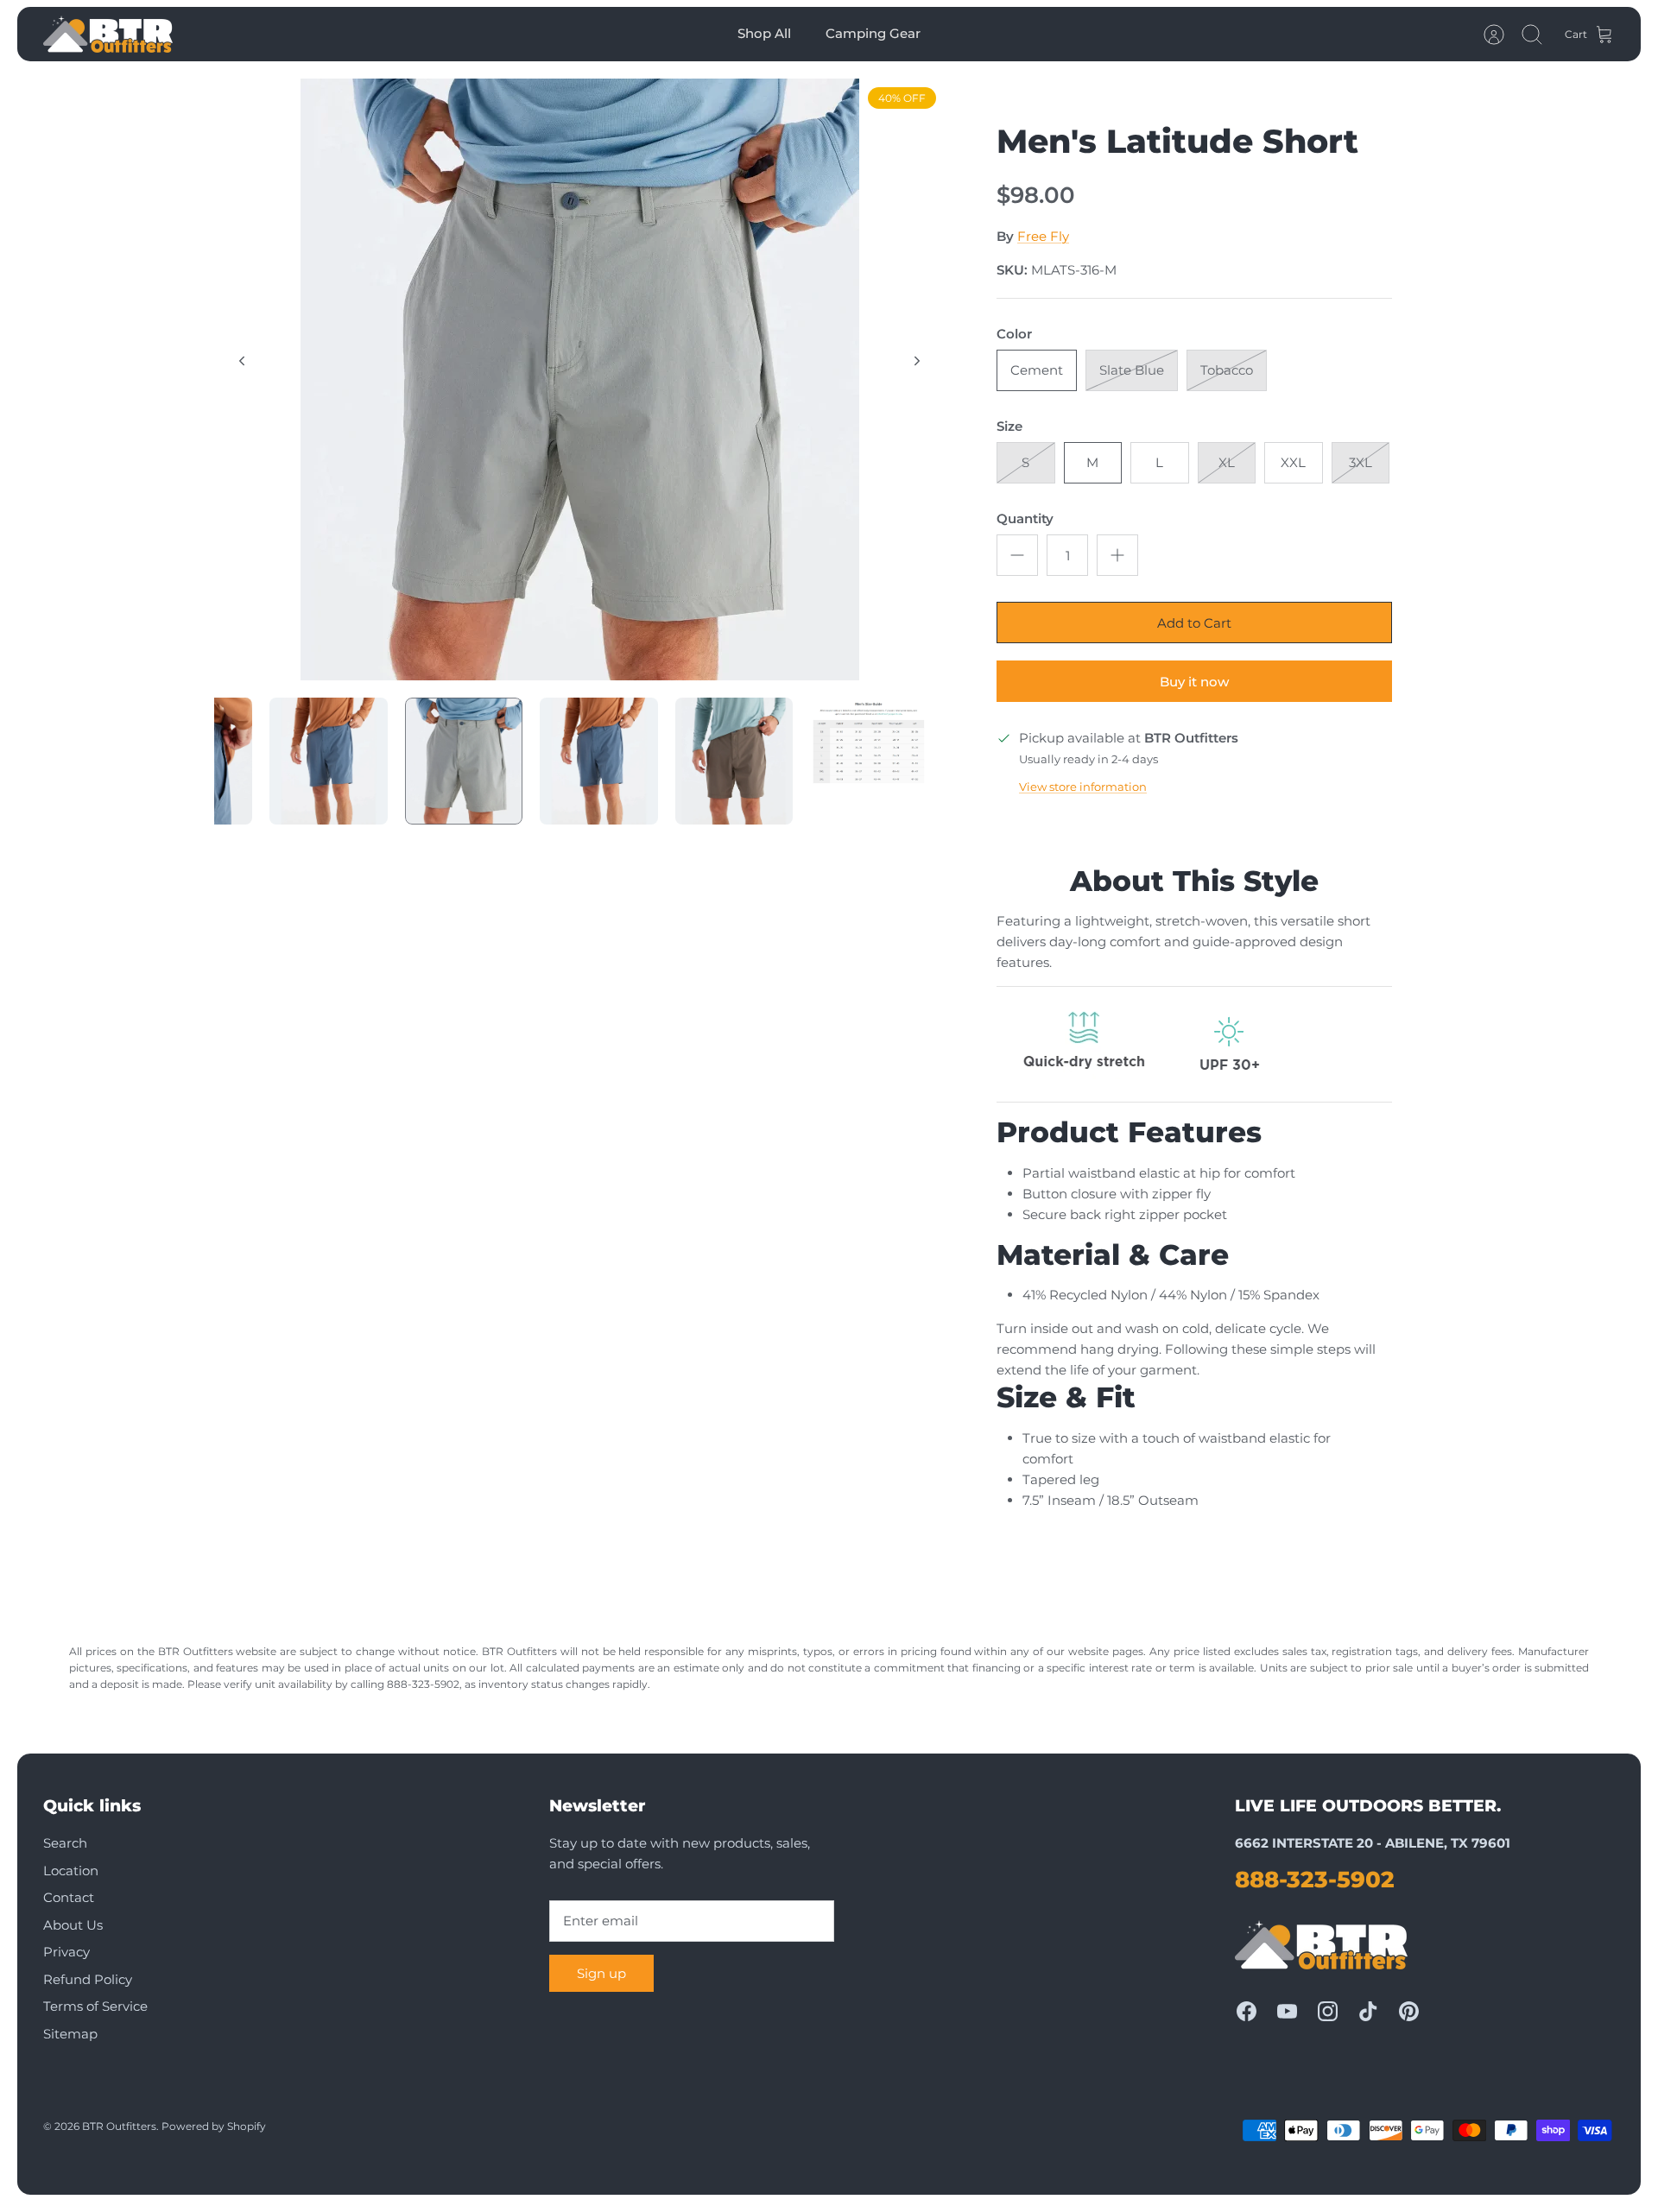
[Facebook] (1247, 2011)
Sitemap (70, 2034)
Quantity (1025, 518)
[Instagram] (1328, 2011)
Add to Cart (1194, 623)
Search (65, 1843)
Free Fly (1043, 236)
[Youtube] (1287, 2011)
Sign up (601, 1973)
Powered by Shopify (214, 2126)
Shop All (764, 33)
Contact (69, 1897)
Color (1014, 334)
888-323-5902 (1315, 1880)
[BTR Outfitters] (108, 34)
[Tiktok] (1368, 2011)
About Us (73, 1925)
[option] (579, 379)
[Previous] (242, 361)
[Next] (917, 361)
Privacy (66, 1952)
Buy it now (1194, 682)
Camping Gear (873, 33)
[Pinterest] (1409, 2011)
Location (71, 1871)
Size (1009, 426)
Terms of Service (95, 2006)
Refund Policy (88, 1979)
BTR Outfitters (119, 2126)
